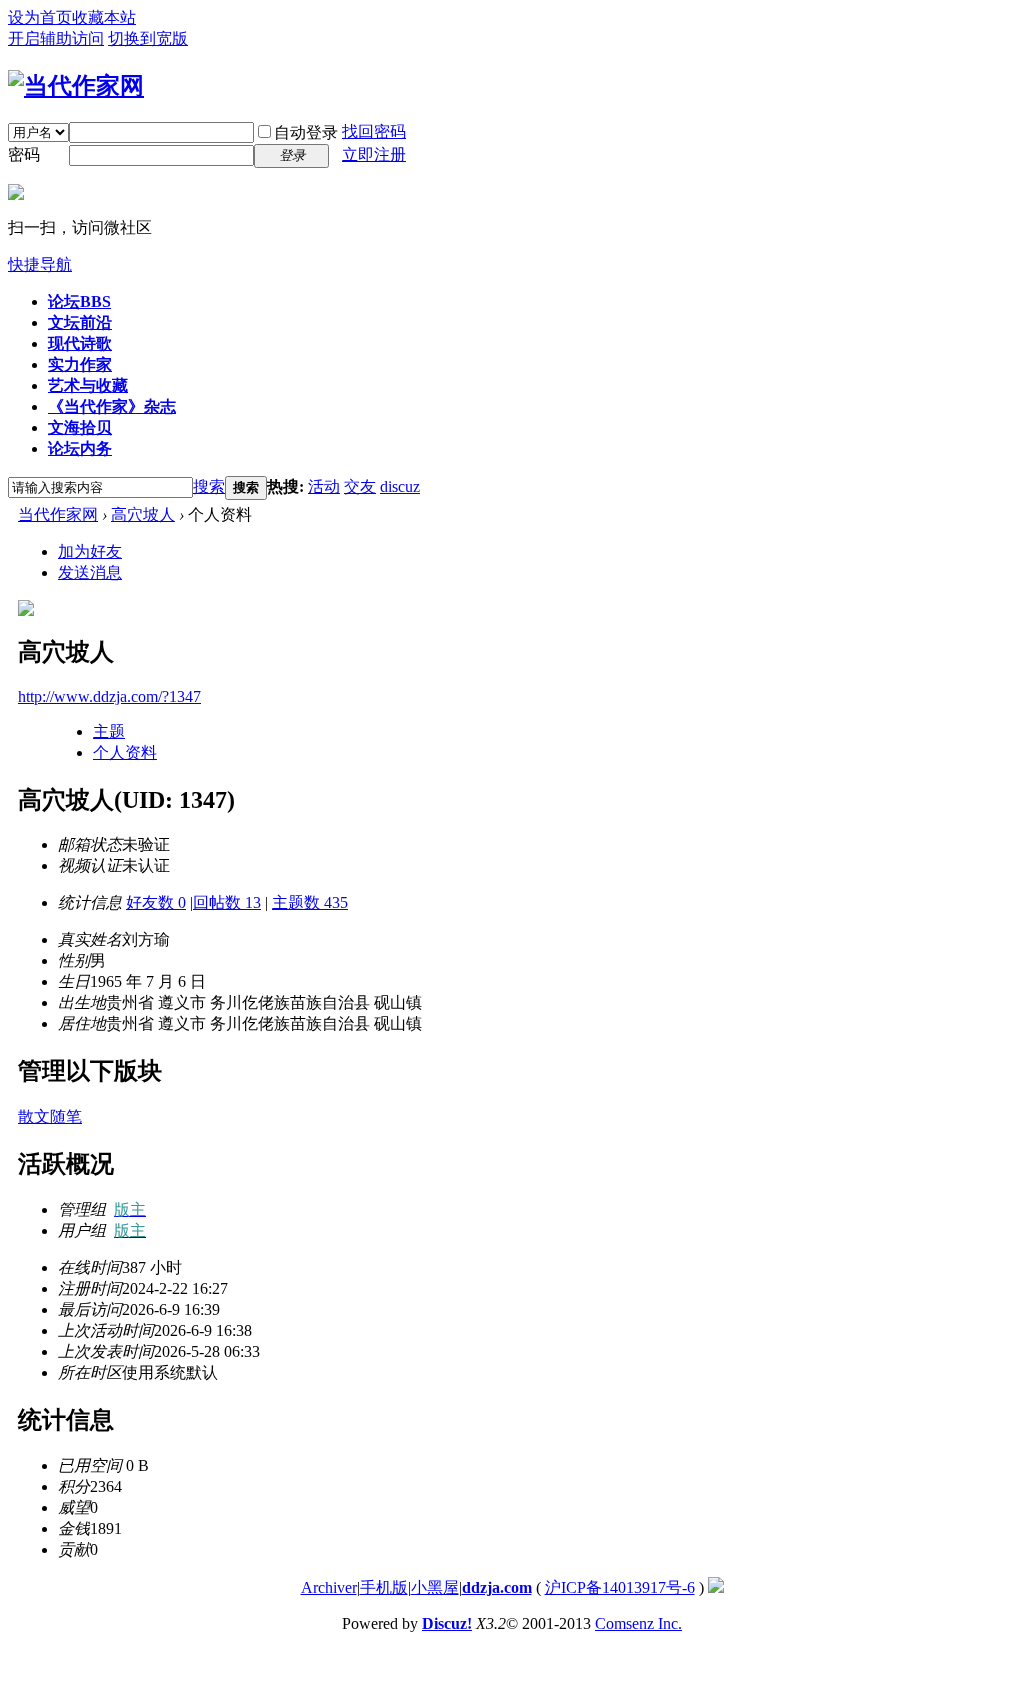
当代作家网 (58, 514)
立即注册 (374, 154)
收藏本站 (104, 17)
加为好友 (90, 551)
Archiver (329, 1587)
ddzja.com (497, 1587)
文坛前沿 (80, 322)
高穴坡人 (143, 514)
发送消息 (90, 572)
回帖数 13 (227, 902)
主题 (109, 731)
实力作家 (80, 364)
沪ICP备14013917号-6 (620, 1587)
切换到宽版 (148, 38)
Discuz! (447, 1623)
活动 (324, 486)
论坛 (79, 301)
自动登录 (306, 132)
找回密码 (374, 131)
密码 (24, 154)
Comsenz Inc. (638, 1623)
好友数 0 (156, 902)
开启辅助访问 (56, 38)
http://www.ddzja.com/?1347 (109, 696)
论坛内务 (80, 448)
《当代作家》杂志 (112, 406)
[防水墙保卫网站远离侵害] (716, 1587)
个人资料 (125, 752)
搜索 (209, 486)
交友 (360, 486)
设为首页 (40, 17)
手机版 (384, 1587)
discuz (400, 486)
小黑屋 (435, 1587)
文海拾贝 (80, 427)
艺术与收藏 (88, 385)
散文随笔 (50, 1116)
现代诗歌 (80, 343)
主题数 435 (310, 902)
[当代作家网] (76, 86)
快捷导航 (40, 264)
